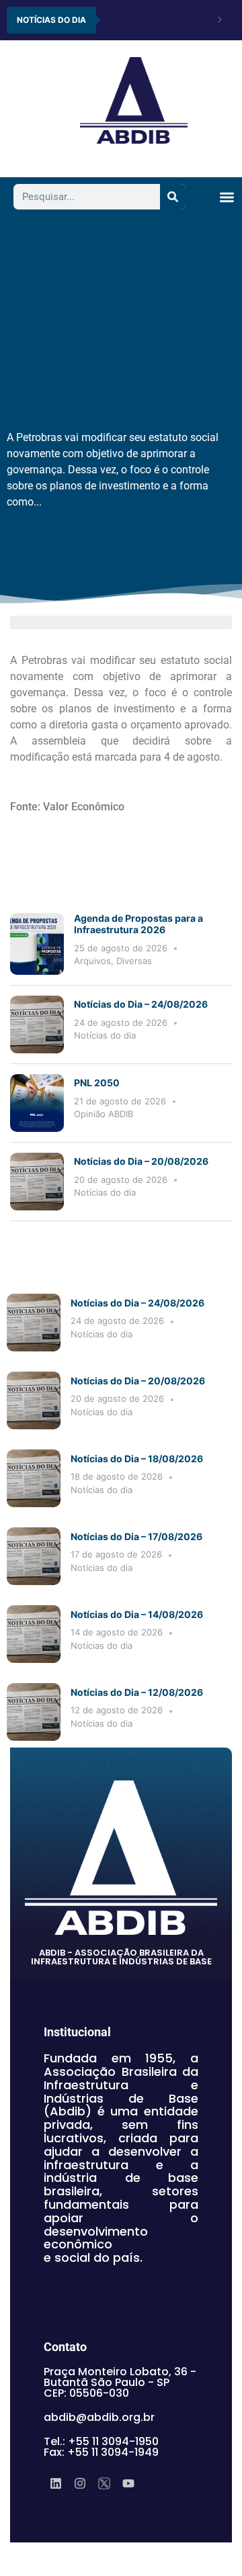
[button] (227, 197)
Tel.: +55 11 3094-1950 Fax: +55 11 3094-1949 (101, 2447)
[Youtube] (128, 2483)
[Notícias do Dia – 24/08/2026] (37, 1024)
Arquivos (92, 961)
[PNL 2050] (37, 1103)
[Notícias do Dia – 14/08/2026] (34, 1634)
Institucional (77, 2032)
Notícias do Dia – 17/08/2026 (136, 1536)
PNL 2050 (98, 1083)
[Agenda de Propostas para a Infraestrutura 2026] (37, 944)
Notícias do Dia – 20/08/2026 (141, 1161)
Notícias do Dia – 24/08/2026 (141, 1004)
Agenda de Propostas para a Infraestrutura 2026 (138, 924)
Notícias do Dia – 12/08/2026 (137, 1692)
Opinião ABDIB (104, 1114)
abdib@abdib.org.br (99, 2417)
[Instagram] (80, 2483)
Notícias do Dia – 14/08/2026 (137, 1614)
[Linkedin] (56, 2483)
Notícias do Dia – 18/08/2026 (137, 1459)
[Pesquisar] (173, 197)
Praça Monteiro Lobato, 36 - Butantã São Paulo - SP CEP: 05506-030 (120, 2382)
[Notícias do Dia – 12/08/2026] (34, 1712)
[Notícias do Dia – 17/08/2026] (34, 1556)
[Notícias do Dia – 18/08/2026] (34, 1478)
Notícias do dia (105, 1035)
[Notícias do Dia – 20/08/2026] (37, 1182)
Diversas (134, 961)
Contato (65, 2347)
